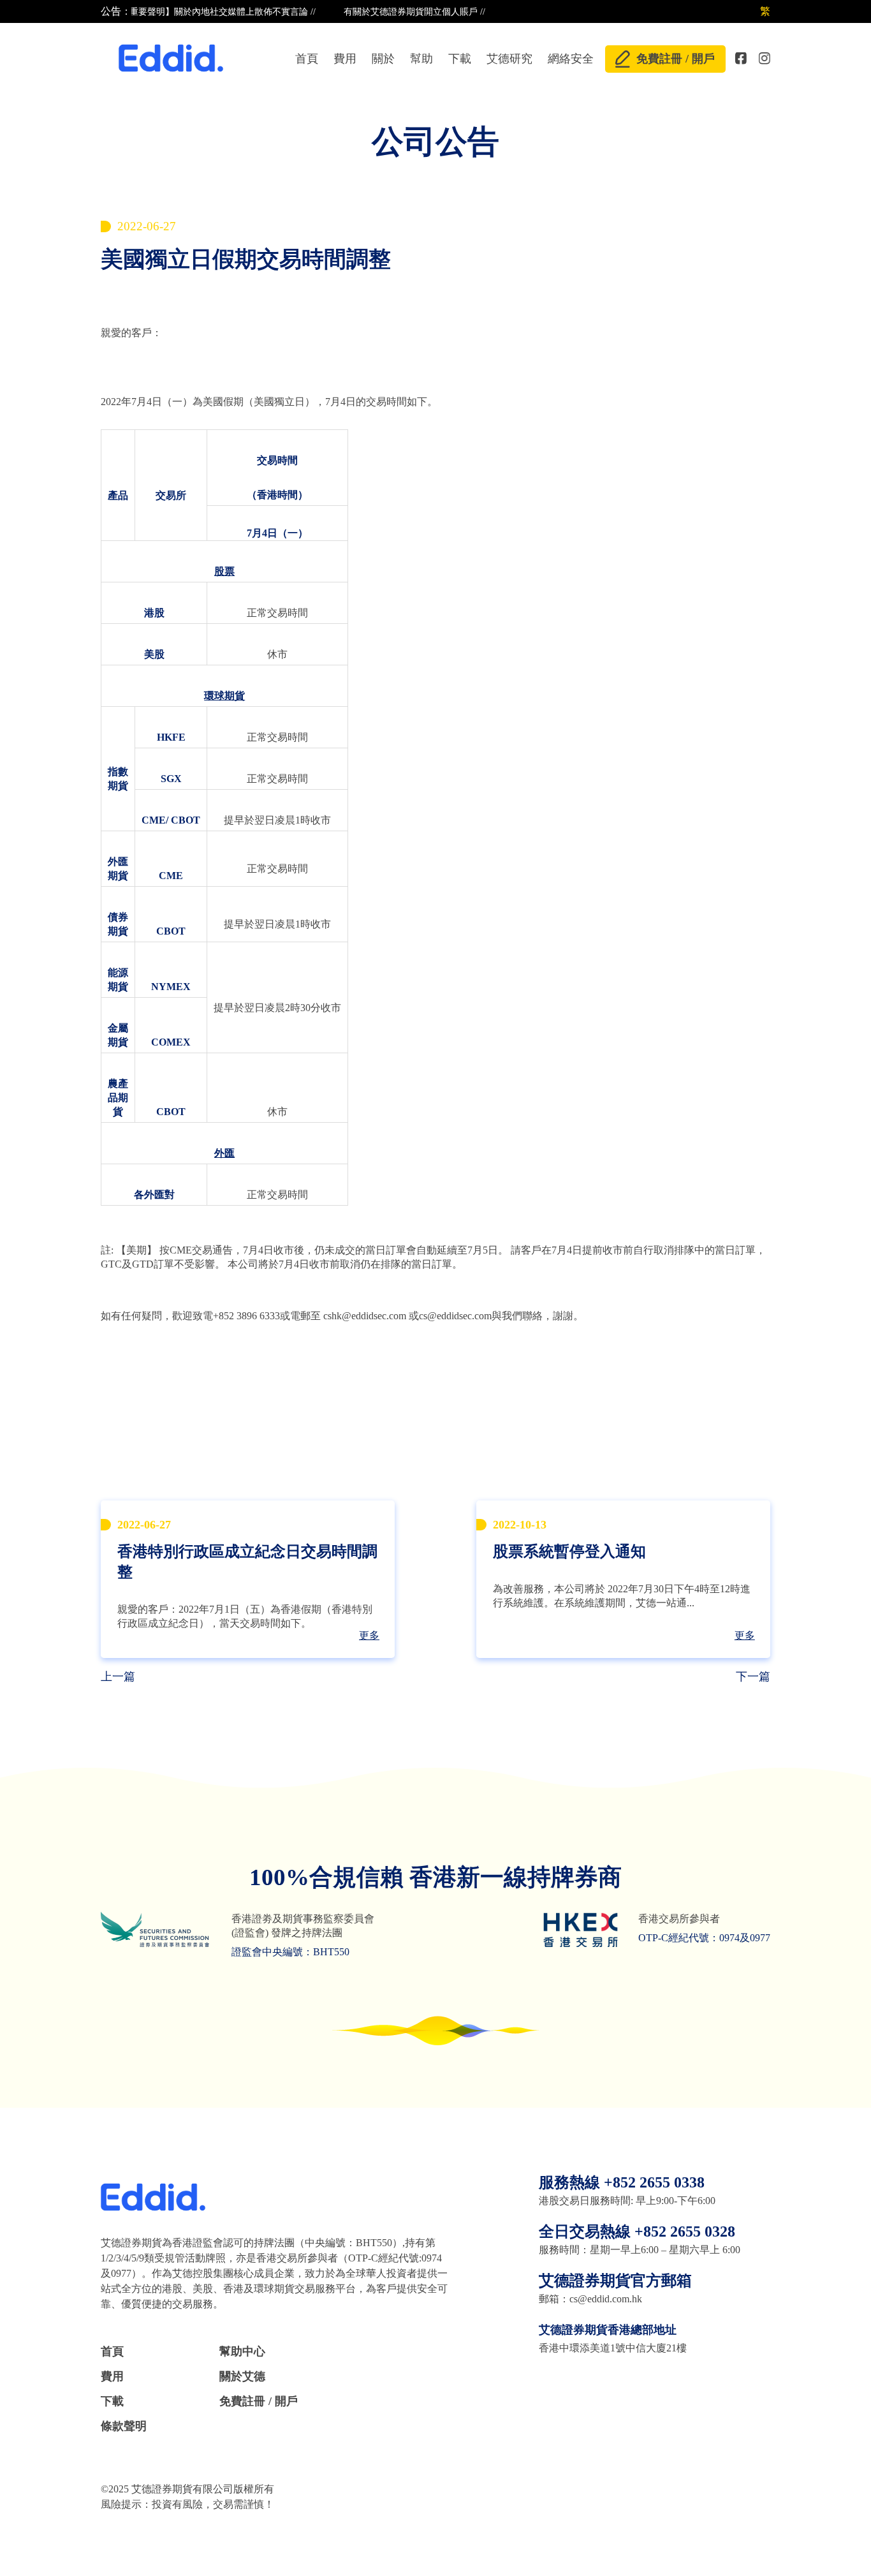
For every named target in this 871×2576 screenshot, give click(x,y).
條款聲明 (124, 2426)
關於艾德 (242, 2376)
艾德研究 (509, 59)
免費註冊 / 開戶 (676, 59)
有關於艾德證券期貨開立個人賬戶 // (392, 12)
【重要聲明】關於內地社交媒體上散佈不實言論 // (196, 12)
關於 (383, 59)
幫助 (421, 59)
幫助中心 (242, 2351)
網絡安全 (571, 59)
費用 (345, 59)
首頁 (307, 59)
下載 (460, 59)
